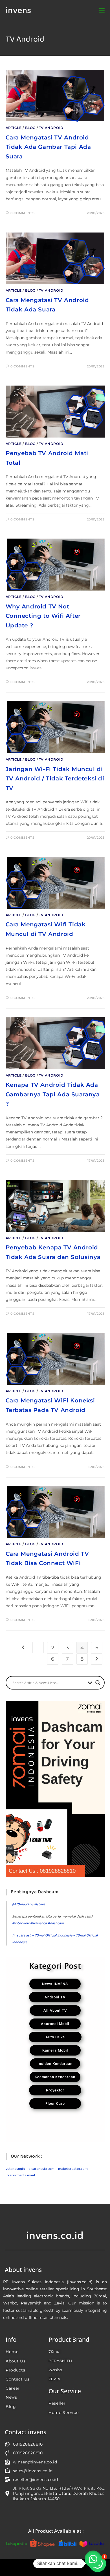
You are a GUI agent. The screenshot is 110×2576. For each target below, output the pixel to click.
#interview (21, 1923)
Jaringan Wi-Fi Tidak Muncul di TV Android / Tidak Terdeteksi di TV (55, 779)
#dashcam (56, 1923)
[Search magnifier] (98, 1683)
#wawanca (38, 1923)
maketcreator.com (73, 2169)
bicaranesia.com (41, 2169)
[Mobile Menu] (102, 11)
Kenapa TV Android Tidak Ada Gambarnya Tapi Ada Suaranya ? (53, 1094)
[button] (93, 2559)
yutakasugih (15, 2169)
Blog (30, 128)
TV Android (51, 128)
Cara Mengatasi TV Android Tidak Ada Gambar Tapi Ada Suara (48, 147)
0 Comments (22, 213)
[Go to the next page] (97, 1659)
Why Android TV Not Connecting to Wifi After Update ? (43, 616)
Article (14, 128)
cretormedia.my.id (21, 2175)
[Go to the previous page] (23, 1648)
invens (18, 11)
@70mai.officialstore (29, 1904)
